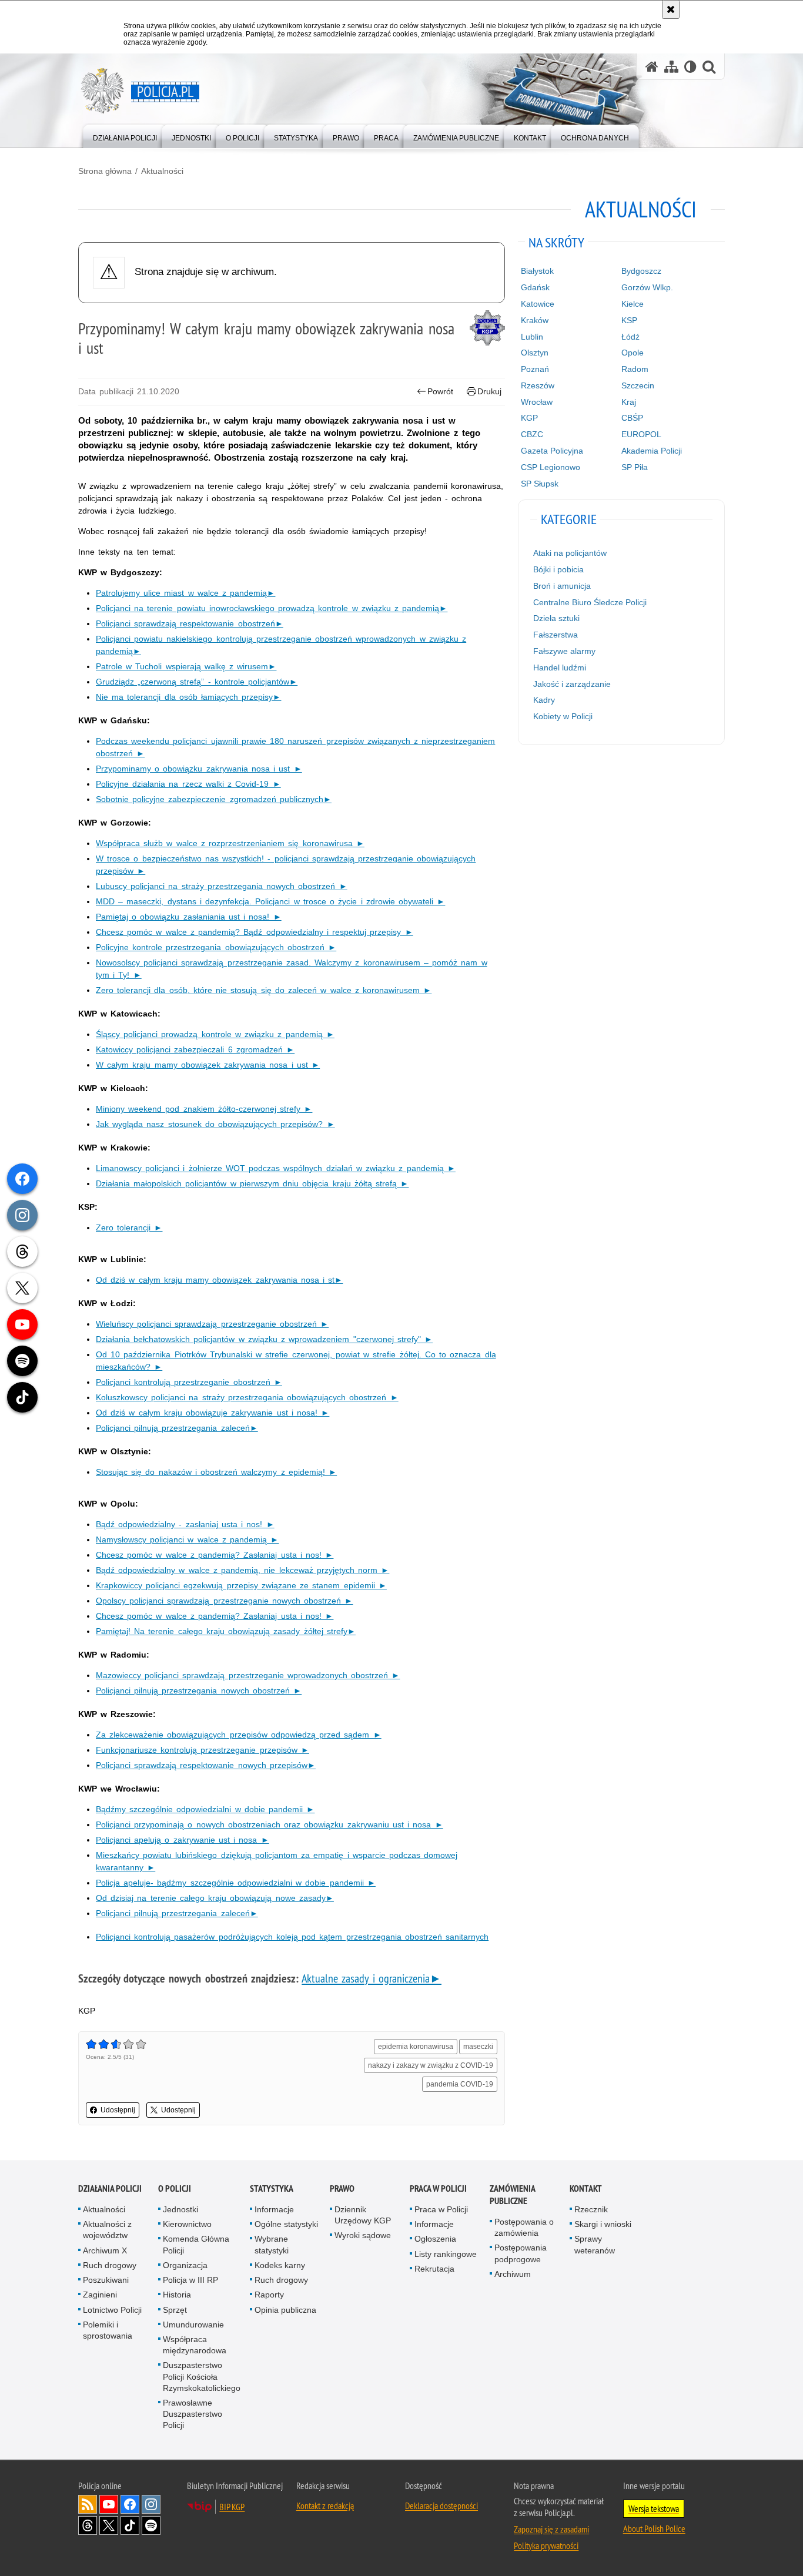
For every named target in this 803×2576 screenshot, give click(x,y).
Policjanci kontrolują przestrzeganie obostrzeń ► (189, 1382)
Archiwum (513, 2274)
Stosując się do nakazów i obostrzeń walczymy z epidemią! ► (216, 1472)
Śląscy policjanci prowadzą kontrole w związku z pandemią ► (215, 1034)
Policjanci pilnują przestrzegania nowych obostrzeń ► (199, 1690)
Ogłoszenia (435, 2239)
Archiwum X (105, 2250)
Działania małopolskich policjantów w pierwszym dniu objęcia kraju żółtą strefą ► (252, 1183)
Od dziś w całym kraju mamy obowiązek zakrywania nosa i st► (219, 1280)
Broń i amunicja (562, 586)
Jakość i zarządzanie (572, 684)
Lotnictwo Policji (112, 2310)
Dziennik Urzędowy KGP (363, 2215)
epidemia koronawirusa (416, 2047)
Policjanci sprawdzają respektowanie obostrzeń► (190, 623)
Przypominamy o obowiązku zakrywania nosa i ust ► (199, 769)
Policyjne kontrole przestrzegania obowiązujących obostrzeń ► (216, 947)
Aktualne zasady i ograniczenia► (372, 1978)
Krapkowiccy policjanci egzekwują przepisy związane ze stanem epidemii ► (241, 1585)
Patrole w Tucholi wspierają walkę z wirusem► (186, 666)
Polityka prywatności (546, 2545)
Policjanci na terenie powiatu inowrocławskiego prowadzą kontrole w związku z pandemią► (272, 608)
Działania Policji (110, 2188)
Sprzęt (175, 2310)
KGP (529, 418)
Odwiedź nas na (109, 2504)
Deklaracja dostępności (441, 2505)
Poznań (535, 369)
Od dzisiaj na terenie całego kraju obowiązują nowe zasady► (215, 1898)
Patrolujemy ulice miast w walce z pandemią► (185, 593)
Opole (633, 353)
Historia (177, 2295)
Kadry (544, 700)
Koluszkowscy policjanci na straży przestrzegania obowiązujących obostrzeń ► (247, 1397)
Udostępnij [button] (118, 2110)
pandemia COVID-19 (460, 2084)
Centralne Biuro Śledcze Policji (590, 602)
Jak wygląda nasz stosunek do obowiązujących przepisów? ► (215, 1124)
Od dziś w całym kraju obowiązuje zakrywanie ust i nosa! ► (213, 1413)
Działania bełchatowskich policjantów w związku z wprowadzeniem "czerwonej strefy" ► (264, 1339)
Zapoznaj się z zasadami (551, 2529)
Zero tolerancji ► (129, 1227)
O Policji (175, 2188)
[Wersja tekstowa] (690, 67)
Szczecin (638, 385)
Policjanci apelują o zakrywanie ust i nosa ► (183, 1840)
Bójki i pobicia (558, 569)
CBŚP (632, 418)
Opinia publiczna (285, 2310)
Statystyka (272, 2188)
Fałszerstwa (556, 635)
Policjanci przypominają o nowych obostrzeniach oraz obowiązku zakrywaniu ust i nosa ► (270, 1824)
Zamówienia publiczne (512, 2195)
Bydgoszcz (641, 271)
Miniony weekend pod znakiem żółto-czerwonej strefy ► (204, 1109)
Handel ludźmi (560, 668)
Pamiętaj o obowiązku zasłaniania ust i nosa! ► (189, 917)
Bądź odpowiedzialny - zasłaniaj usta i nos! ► (185, 1524)
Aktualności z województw (107, 2230)
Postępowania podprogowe (521, 2253)
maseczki (478, 2047)
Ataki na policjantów (570, 553)
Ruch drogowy (110, 2265)
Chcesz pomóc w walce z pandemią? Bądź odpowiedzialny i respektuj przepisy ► (255, 932)
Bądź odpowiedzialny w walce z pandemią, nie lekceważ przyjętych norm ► (242, 1570)
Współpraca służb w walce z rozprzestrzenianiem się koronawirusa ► (230, 843)
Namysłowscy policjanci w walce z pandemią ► (187, 1539)
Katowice (538, 304)
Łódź (630, 337)
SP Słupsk (540, 484)
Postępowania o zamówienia (524, 2227)
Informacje (274, 2209)
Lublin (532, 337)
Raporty (269, 2295)
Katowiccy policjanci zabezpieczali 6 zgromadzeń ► (195, 1049)
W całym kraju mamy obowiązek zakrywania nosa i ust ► (208, 1065)
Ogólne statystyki (286, 2224)
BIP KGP (232, 2507)
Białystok (537, 271)
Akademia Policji (652, 451)
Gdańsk (535, 287)
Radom (635, 369)
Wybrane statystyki (272, 2244)
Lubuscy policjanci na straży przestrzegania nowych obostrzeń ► (222, 886)
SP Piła (635, 467)
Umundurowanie (193, 2325)
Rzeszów (538, 385)
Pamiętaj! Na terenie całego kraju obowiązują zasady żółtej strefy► (226, 1631)
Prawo (342, 2188)
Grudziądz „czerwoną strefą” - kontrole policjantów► (197, 682)
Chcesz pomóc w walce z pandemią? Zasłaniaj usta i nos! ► (215, 1555)
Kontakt (586, 2188)
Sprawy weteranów (595, 2244)
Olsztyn (535, 353)
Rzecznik (591, 2209)
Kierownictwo (187, 2224)
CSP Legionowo (551, 467)
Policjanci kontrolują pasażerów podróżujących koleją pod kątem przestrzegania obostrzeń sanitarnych (292, 1937)
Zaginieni (100, 2295)
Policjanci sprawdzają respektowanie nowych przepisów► (206, 1765)
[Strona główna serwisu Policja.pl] (652, 67)
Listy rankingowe (446, 2254)
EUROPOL (641, 434)
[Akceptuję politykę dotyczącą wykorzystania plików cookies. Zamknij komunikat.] (671, 9)
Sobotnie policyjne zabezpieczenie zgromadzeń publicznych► (214, 799)
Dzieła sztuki (556, 618)
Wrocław (537, 402)
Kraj (629, 402)
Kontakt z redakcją (325, 2505)
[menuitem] (125, 135)
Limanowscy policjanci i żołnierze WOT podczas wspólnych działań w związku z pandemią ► (276, 1168)
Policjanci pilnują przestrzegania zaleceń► (177, 1428)
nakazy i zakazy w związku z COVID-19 (431, 2065)
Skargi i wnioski (603, 2224)
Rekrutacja (434, 2269)
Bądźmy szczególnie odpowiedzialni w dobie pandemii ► (205, 1809)
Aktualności (162, 171)
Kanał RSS (88, 2504)
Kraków (535, 320)
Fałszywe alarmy (564, 651)
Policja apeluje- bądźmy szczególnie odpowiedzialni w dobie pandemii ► (236, 1883)
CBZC (532, 434)
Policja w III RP (190, 2280)
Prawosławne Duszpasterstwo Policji (193, 2414)
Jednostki (180, 2209)
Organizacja (185, 2265)
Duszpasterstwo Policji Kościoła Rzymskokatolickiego (202, 2376)
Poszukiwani (106, 2280)
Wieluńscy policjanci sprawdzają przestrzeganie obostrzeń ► (212, 1324)
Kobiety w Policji (563, 716)
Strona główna (105, 171)
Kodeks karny (280, 2265)
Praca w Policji (438, 2188)
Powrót (440, 391)
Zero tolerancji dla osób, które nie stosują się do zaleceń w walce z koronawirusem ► (264, 990)
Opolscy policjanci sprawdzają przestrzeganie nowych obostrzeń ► (224, 1601)
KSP (629, 320)
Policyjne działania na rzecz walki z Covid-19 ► (188, 784)
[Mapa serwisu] (671, 67)
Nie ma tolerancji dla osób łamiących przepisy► (188, 697)
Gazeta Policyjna (552, 451)
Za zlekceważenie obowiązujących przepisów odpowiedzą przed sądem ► (239, 1735)
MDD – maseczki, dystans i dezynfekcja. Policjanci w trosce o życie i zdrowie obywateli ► (270, 901)
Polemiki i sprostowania (108, 2330)
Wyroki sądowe (363, 2235)
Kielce (633, 304)
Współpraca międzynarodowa (195, 2345)
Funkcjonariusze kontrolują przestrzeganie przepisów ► (203, 1750)
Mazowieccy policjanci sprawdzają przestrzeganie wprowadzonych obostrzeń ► (248, 1675)
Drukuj (489, 391)
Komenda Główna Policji (196, 2244)
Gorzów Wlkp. (647, 287)
